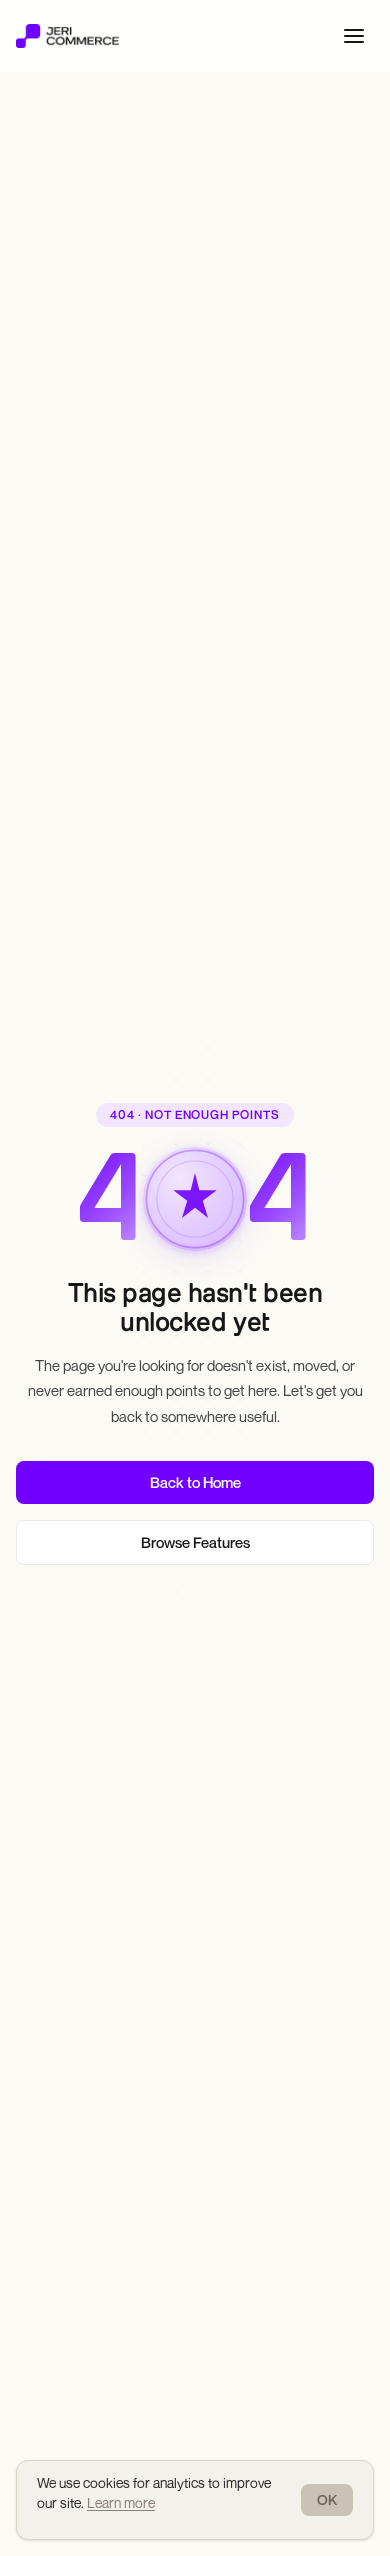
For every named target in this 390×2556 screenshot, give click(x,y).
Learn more (121, 2502)
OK (327, 2499)
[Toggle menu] (354, 36)
